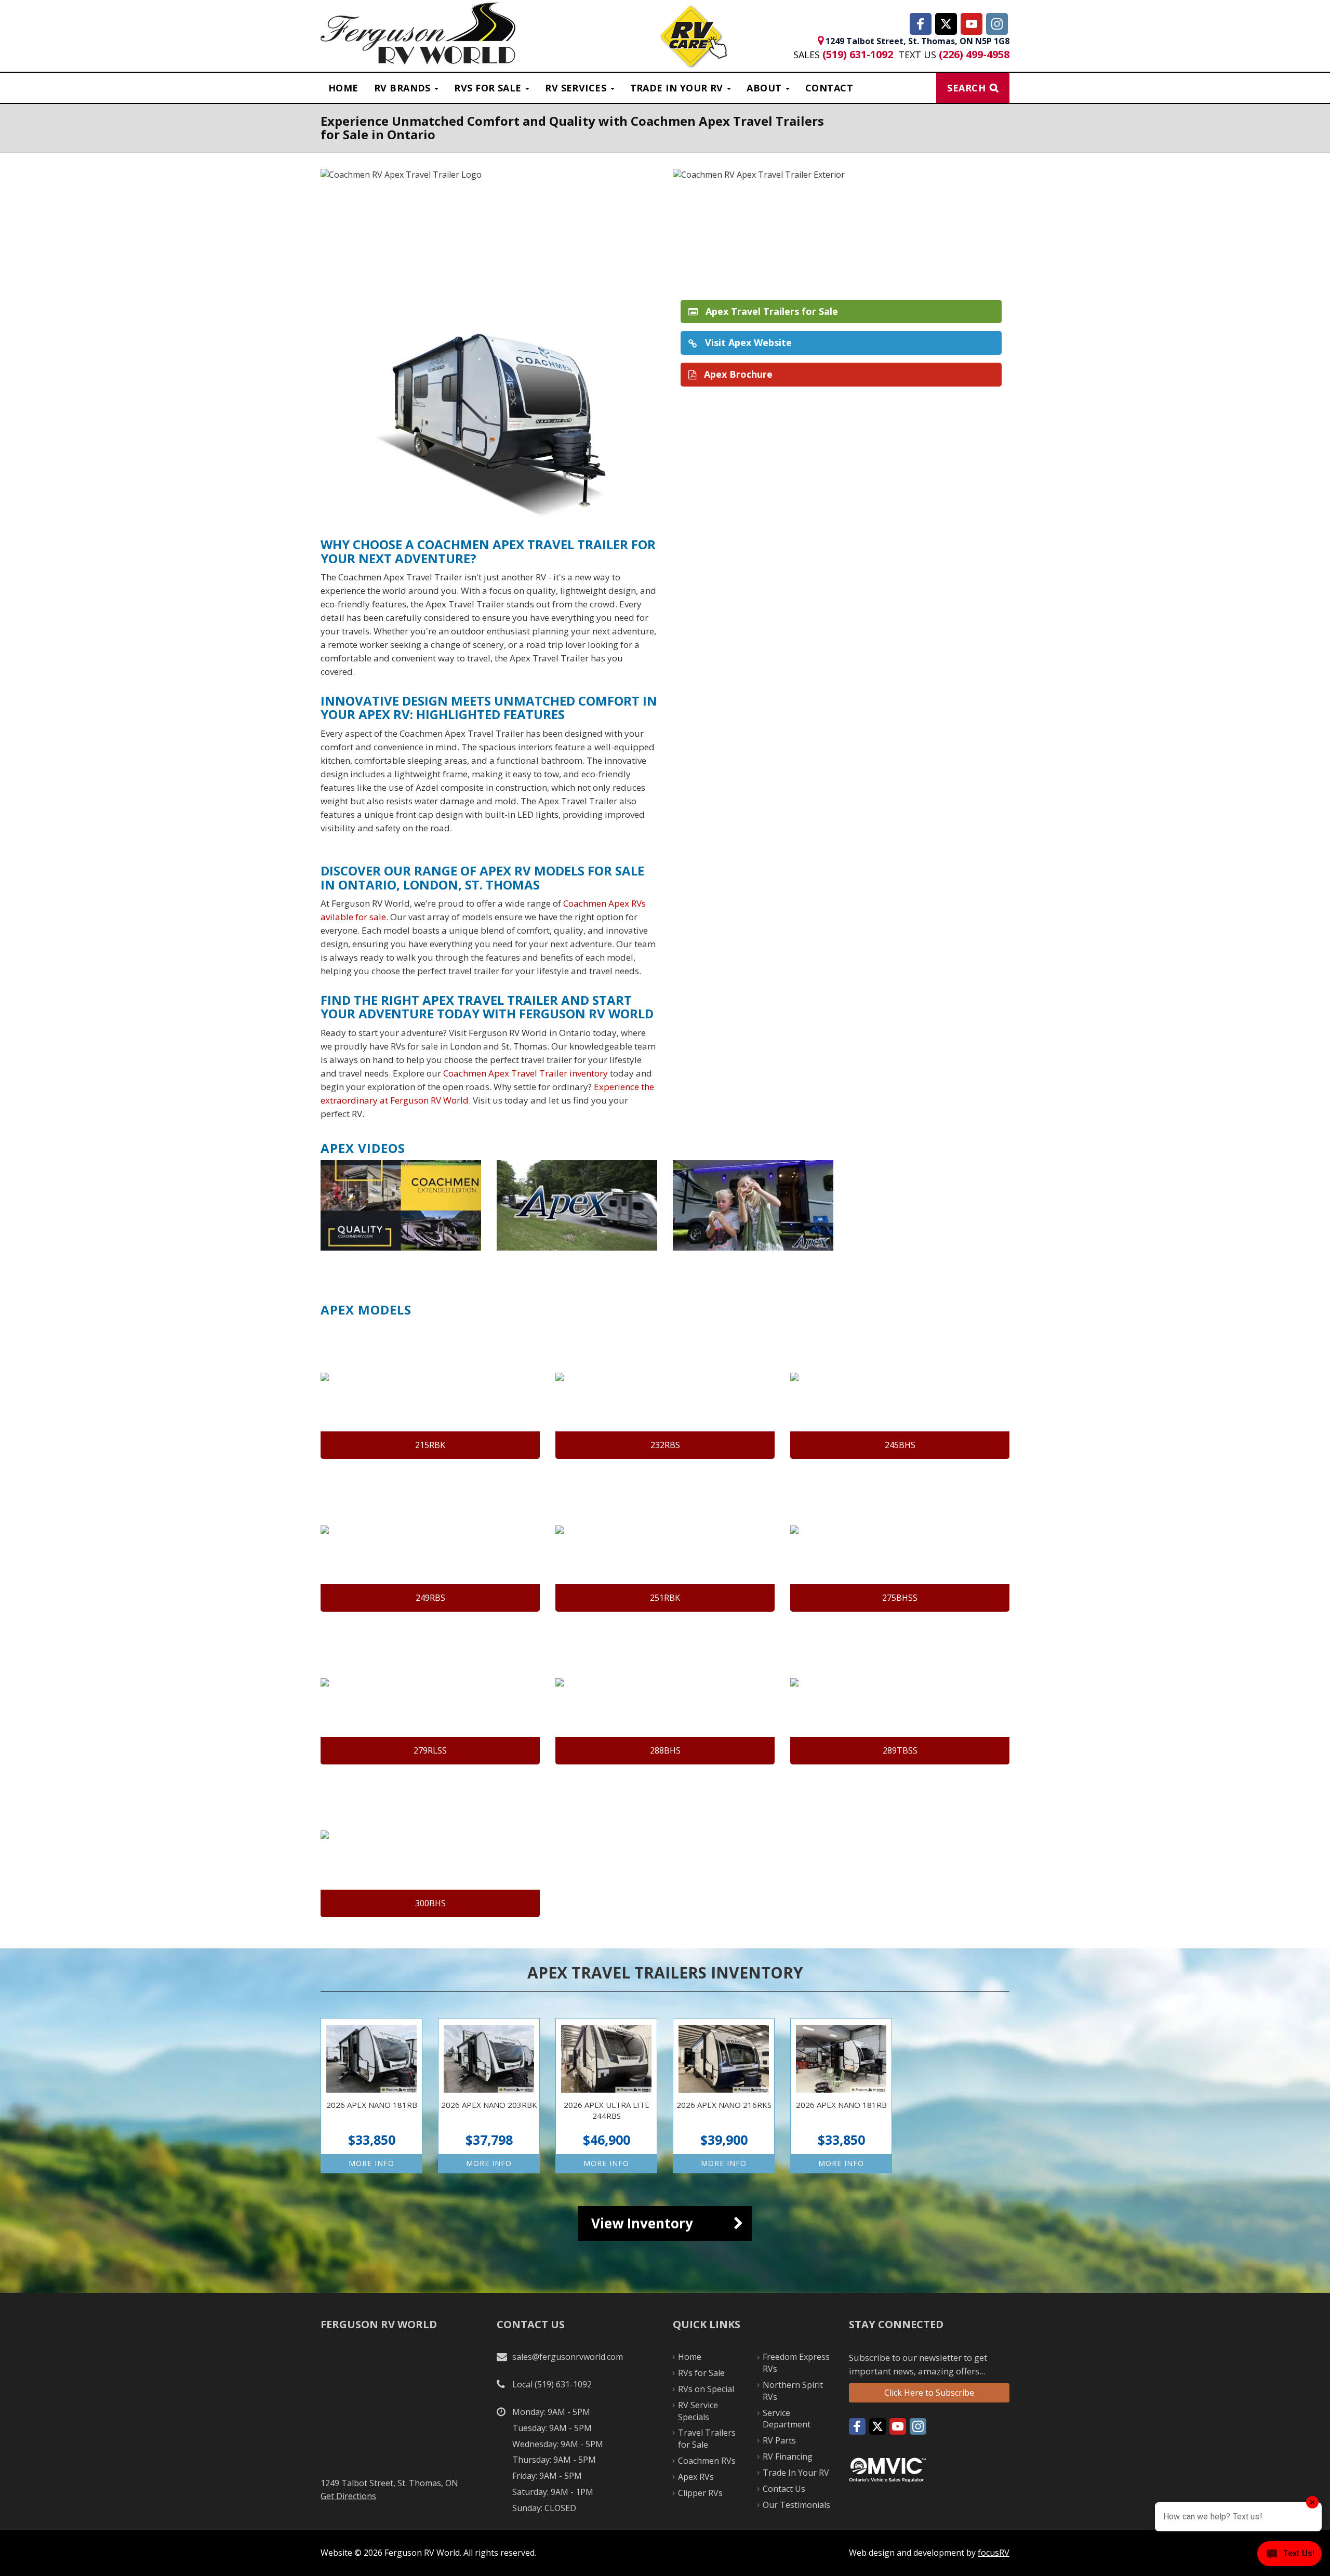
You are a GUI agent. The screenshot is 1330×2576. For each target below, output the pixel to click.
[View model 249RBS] (430, 1543)
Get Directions (348, 2496)
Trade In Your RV (796, 2473)
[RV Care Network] (693, 38)
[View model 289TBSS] (900, 1696)
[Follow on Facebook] (921, 24)
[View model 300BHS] (430, 1849)
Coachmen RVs (707, 2461)
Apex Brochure (737, 374)
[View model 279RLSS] (430, 1696)
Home (343, 88)
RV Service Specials (698, 2411)
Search (966, 88)
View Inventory (642, 2223)
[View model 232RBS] (665, 1390)
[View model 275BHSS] (900, 1543)
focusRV (994, 2553)
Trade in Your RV (678, 88)
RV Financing (788, 2457)
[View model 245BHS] (900, 1390)
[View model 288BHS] (665, 1696)
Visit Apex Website (747, 342)
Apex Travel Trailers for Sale (770, 311)
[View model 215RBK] (430, 1390)
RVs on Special (706, 2389)
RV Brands (404, 88)
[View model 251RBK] (665, 1543)
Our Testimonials (796, 2505)
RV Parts (779, 2440)
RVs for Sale (701, 2373)
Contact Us (784, 2489)
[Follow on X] (946, 24)
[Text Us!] (1289, 2555)
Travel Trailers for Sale (707, 2439)
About (766, 88)
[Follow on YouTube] (972, 24)
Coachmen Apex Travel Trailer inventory (526, 1073)
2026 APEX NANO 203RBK (489, 2096)
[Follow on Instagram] (997, 24)
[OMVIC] (887, 2469)
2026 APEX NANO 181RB (371, 2096)
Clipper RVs (700, 2493)
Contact (829, 88)
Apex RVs (696, 2477)
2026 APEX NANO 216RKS (724, 2096)
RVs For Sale (489, 88)
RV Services (577, 88)
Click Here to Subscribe (929, 2393)
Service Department (787, 2419)
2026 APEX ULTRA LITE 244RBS (606, 2096)
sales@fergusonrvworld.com (568, 2357)
